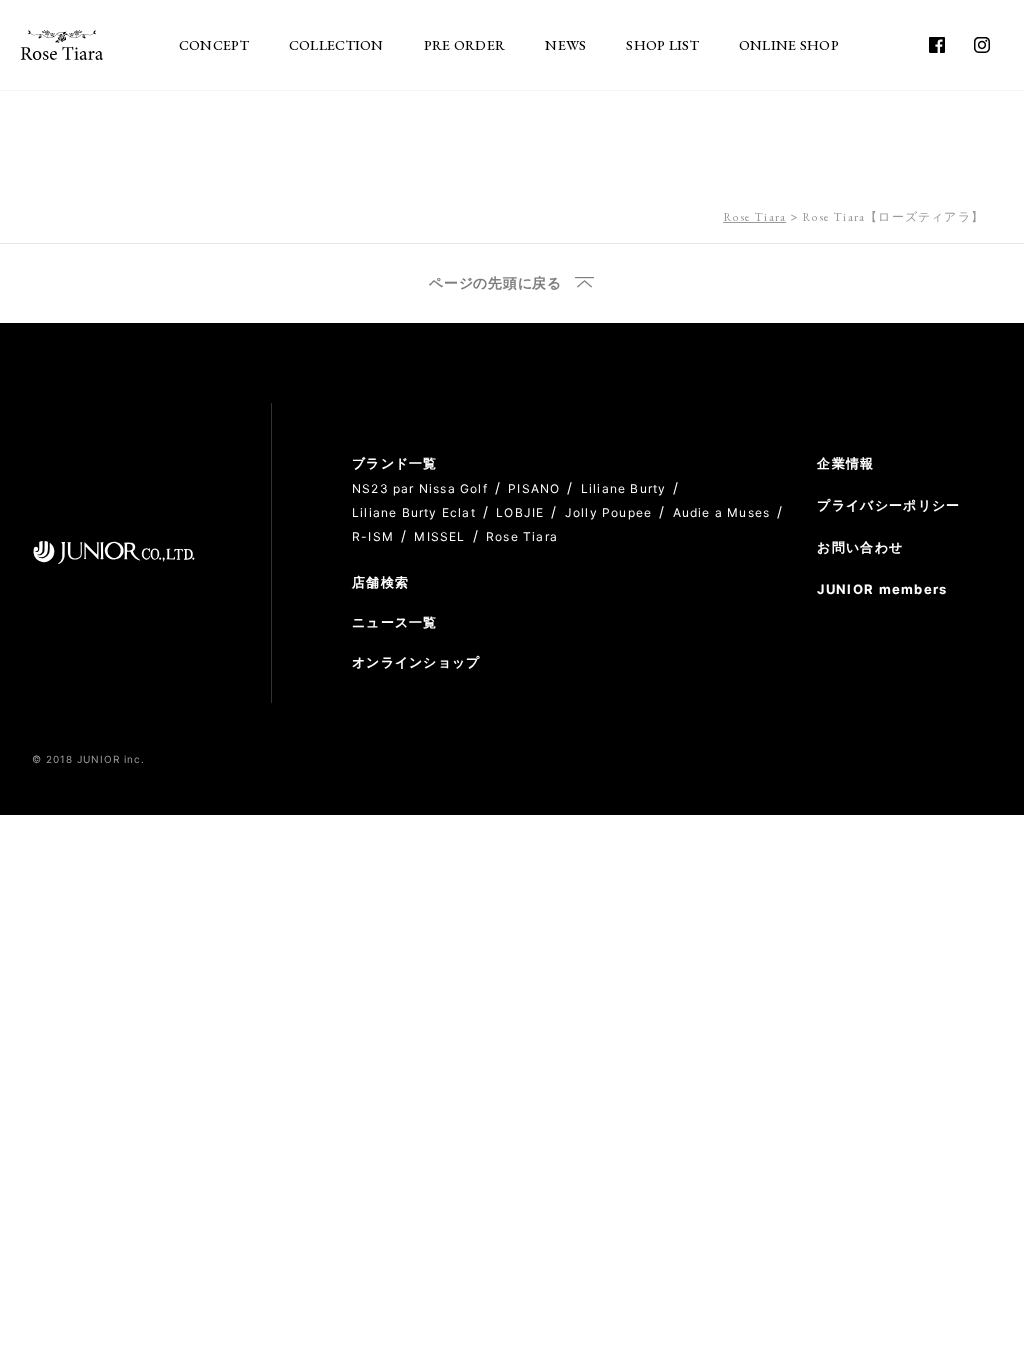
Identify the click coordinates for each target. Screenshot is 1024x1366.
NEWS (565, 45)
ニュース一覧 (395, 622)
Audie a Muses (722, 512)
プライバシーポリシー (888, 505)
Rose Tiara (754, 217)
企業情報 (845, 463)
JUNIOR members (882, 589)
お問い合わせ (860, 547)
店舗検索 (380, 582)
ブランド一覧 (395, 463)
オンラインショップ (416, 662)
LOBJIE (520, 512)
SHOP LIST (662, 45)
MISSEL (439, 536)
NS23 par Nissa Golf (420, 488)
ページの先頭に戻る (495, 283)
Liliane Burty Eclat (414, 512)
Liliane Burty (624, 488)
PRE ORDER (465, 45)
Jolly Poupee (608, 512)
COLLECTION (336, 45)
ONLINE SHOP (789, 45)
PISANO (534, 488)
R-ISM (373, 536)
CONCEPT (214, 45)
